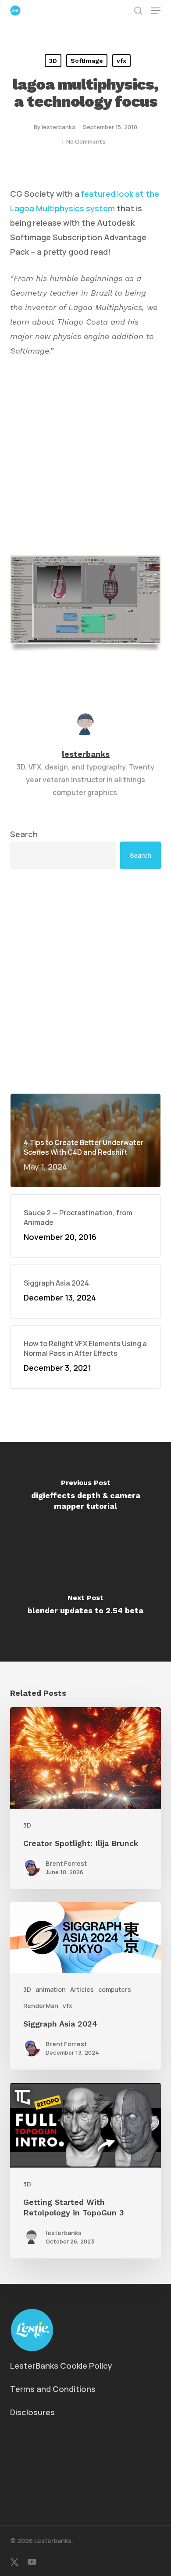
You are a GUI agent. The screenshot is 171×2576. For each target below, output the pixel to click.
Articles (82, 1989)
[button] (156, 11)
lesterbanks (59, 127)
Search (24, 834)
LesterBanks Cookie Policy (61, 2366)
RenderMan (41, 2006)
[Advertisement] (85, 981)
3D (53, 61)
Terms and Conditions (53, 2389)
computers (115, 1989)
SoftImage (87, 61)
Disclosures (32, 2412)
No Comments (86, 141)
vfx (121, 61)
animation (51, 1989)
